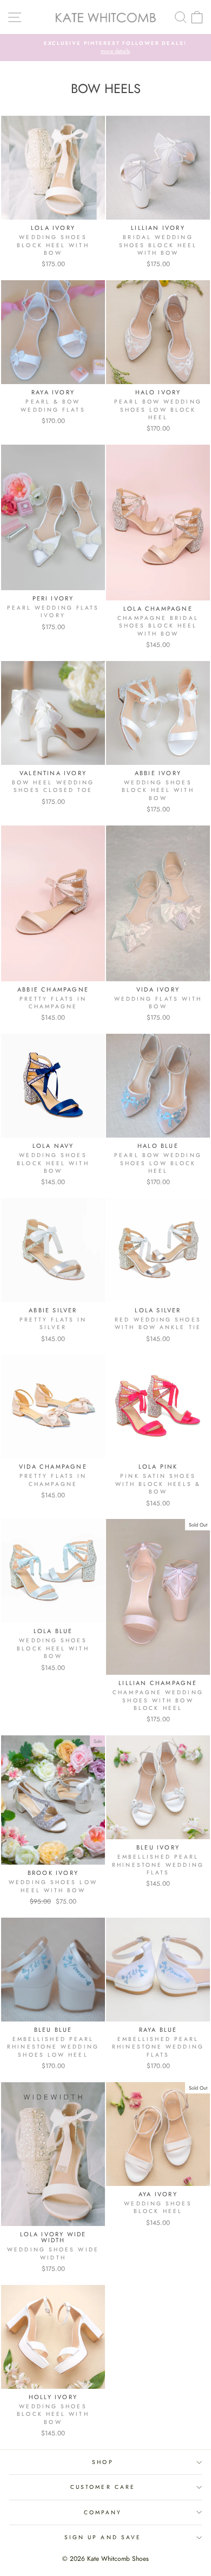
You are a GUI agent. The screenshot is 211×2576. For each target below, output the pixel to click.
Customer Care (103, 2487)
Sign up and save (103, 2537)
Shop (103, 2462)
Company (103, 2512)
